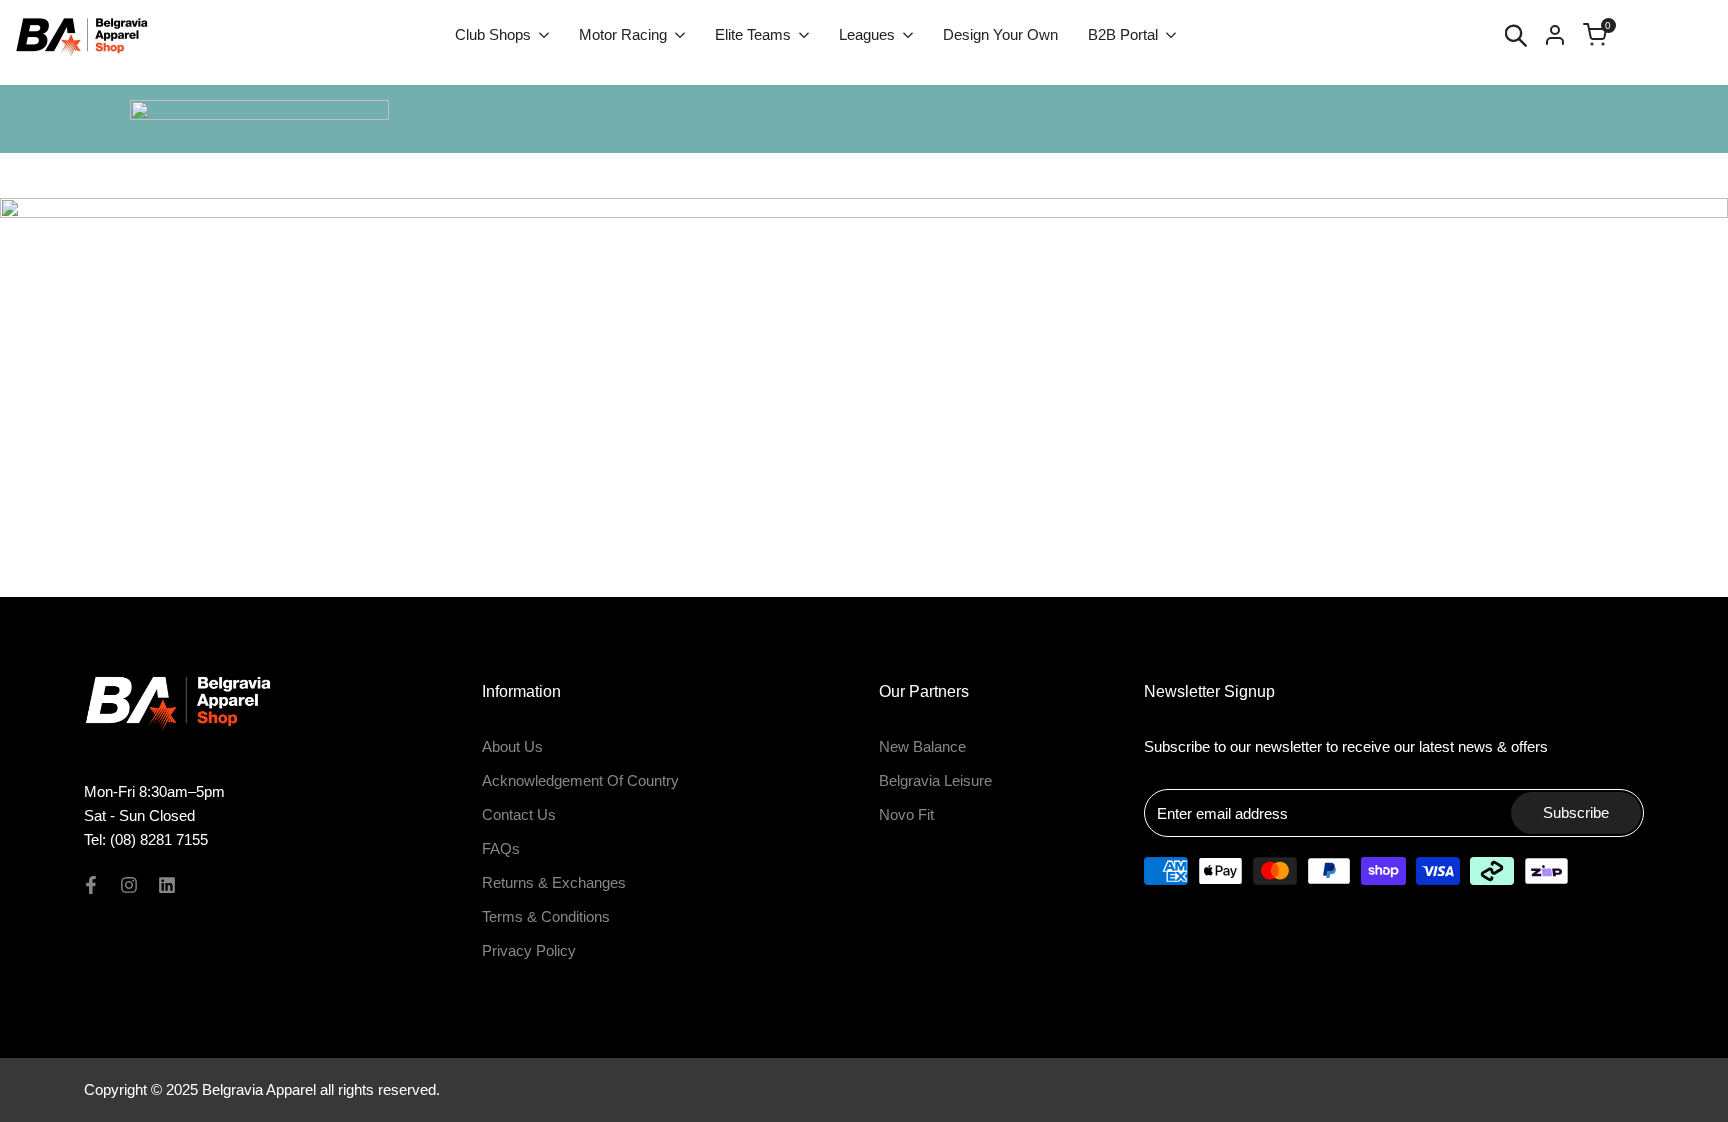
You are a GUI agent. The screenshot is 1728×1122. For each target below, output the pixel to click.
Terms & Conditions (546, 916)
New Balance (922, 746)
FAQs (501, 848)
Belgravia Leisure (935, 780)
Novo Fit (906, 814)
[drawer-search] (1516, 35)
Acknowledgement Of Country (580, 780)
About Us (512, 746)
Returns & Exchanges (554, 882)
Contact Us (519, 814)
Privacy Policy (529, 950)
